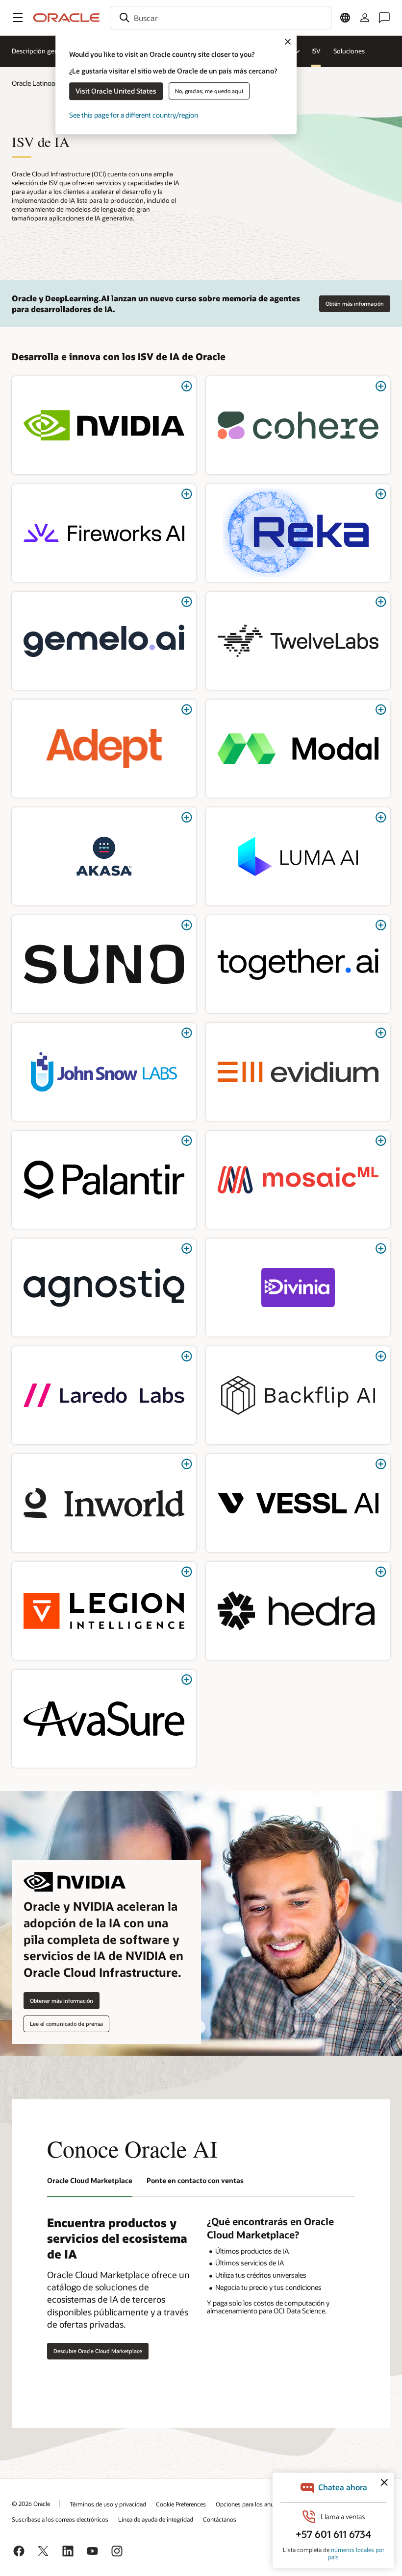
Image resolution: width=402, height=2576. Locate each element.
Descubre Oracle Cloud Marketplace (98, 2351)
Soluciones (349, 51)
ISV (316, 51)
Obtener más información (62, 2001)
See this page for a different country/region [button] (134, 115)
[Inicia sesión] (365, 18)
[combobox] (221, 18)
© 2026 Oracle (31, 2503)
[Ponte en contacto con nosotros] (384, 18)
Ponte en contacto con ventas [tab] (195, 2180)
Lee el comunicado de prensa (66, 2024)
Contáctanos (220, 2519)
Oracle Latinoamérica (44, 83)
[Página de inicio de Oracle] (67, 18)
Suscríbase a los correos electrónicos (60, 2519)
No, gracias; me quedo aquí (209, 91)
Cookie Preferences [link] (181, 2504)
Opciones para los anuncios (252, 2504)
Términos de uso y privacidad (108, 2504)
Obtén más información (355, 304)
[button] (18, 18)
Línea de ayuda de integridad (156, 2519)
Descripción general (40, 51)
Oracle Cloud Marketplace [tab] (90, 2180)
